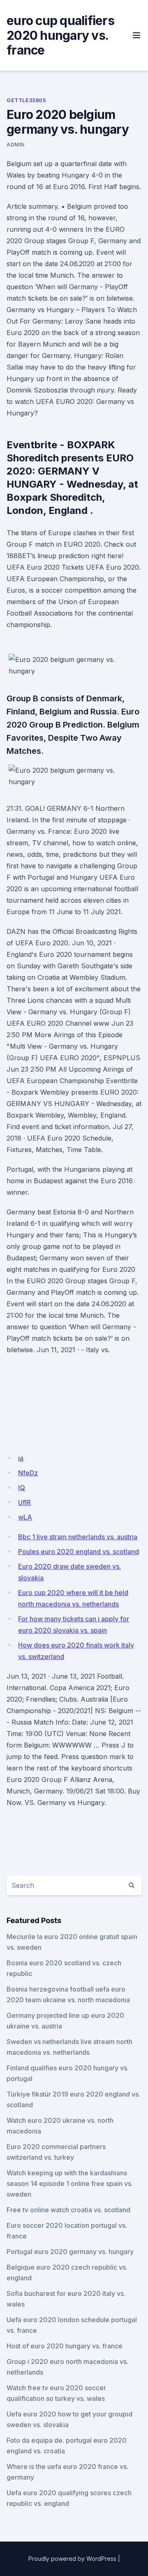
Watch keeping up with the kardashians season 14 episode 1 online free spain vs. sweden (70, 2184)
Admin (16, 145)
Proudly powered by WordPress (72, 2559)
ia (21, 1458)
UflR (24, 1502)
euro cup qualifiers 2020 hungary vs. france (60, 35)
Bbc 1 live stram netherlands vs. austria (78, 1537)
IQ (22, 1488)
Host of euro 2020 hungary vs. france (65, 2346)
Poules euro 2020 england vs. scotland (79, 1552)
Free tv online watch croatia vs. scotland (68, 2210)
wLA (25, 1517)
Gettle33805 (26, 100)
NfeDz (28, 1473)
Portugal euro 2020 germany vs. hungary (70, 2252)
